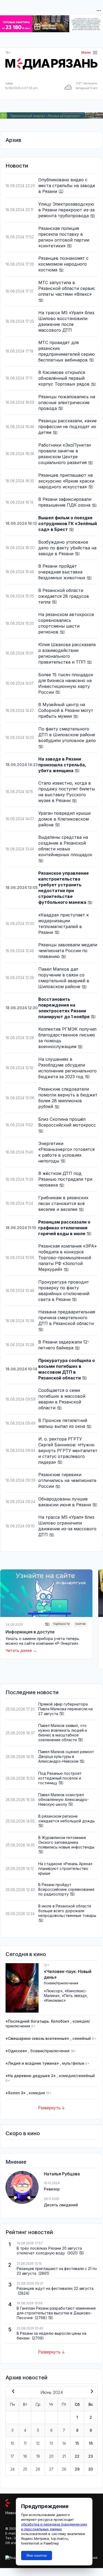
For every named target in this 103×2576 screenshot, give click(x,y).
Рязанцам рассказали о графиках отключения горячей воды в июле (64, 1228)
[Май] (12, 2392)
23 (91, 2456)
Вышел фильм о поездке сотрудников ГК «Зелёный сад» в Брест (68, 523)
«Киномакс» (55, 2000)
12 (38, 2443)
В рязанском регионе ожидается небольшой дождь (67, 1819)
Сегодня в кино (26, 1954)
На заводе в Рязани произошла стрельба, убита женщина (62, 765)
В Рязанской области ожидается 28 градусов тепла (64, 596)
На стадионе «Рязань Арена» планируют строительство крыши (65, 1868)
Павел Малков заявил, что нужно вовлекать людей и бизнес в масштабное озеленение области (63, 1733)
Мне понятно (37, 2556)
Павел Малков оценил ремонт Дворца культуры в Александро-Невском (66, 1756)
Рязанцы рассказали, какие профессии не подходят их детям (67, 427)
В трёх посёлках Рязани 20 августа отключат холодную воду (49, 2251)
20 (51, 2456)
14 (64, 2443)
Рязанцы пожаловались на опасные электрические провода (67, 402)
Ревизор (52, 2189)
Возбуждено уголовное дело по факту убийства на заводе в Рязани (67, 548)
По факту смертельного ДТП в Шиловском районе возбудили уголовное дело (67, 735)
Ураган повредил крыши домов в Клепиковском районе (64, 819)
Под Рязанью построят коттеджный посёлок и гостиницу (60, 1778)
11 (25, 2443)
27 (51, 2469)
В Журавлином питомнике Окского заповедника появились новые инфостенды (66, 1842)
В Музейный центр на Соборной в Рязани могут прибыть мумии (66, 710)
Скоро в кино (23, 2133)
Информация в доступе (30, 1632)
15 (77, 2443)
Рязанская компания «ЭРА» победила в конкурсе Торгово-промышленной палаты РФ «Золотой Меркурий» (67, 1258)
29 (77, 2469)
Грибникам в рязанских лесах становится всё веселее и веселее (63, 1203)
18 (25, 2456)
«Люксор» (53, 1991)
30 (91, 2469)
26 (38, 2469)
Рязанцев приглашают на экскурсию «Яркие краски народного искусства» (66, 481)
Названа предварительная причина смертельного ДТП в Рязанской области (67, 1318)
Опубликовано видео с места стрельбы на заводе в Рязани (67, 186)
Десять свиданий (61, 2205)
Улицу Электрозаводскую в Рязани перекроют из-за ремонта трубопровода (66, 210)
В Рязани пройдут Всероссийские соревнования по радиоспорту (66, 1889)
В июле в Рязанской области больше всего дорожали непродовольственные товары (67, 1911)
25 (25, 2469)
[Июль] (91, 2392)
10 (12, 2443)
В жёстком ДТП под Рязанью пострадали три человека (65, 1179)
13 (51, 2443)
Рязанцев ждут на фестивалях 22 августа (55, 2288)
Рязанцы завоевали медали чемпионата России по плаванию (68, 951)
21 (64, 2456)
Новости (13, 2513)
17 (12, 2456)
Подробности (61, 1624)
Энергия (80, 1624)
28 (64, 2469)
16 (91, 2443)
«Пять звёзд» (74, 1996)
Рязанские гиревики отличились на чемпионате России (67, 1480)
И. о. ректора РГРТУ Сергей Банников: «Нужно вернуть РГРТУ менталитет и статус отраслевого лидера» (68, 1451)
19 (38, 2456)
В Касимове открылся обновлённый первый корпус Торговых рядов (65, 378)
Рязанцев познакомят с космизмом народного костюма (63, 264)
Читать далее (19, 1650)
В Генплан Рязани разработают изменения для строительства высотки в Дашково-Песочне (56, 2313)
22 (77, 2456)
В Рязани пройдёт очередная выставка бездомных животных (62, 572)
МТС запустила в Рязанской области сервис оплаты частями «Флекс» (67, 288)
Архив (13, 140)
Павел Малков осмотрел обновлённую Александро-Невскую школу (64, 1799)
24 (12, 2469)
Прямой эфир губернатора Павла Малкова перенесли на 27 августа (65, 1709)
